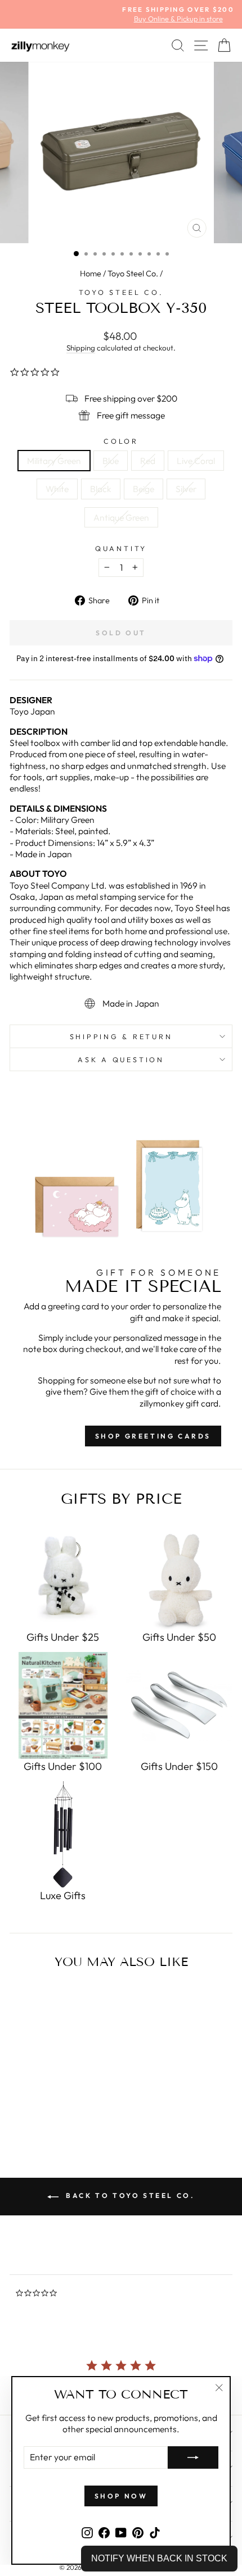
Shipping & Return (121, 1036)
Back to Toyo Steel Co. (129, 2195)
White (57, 489)
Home (91, 274)
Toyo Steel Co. (133, 274)
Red (148, 461)
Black (101, 489)
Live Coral (196, 461)
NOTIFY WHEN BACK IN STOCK (159, 2558)
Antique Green (121, 517)
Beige (144, 489)
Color (121, 441)
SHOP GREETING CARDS (153, 1436)
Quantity (121, 548)
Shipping (81, 348)
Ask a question (121, 1059)
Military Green (54, 461)
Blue (111, 461)
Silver (186, 489)
